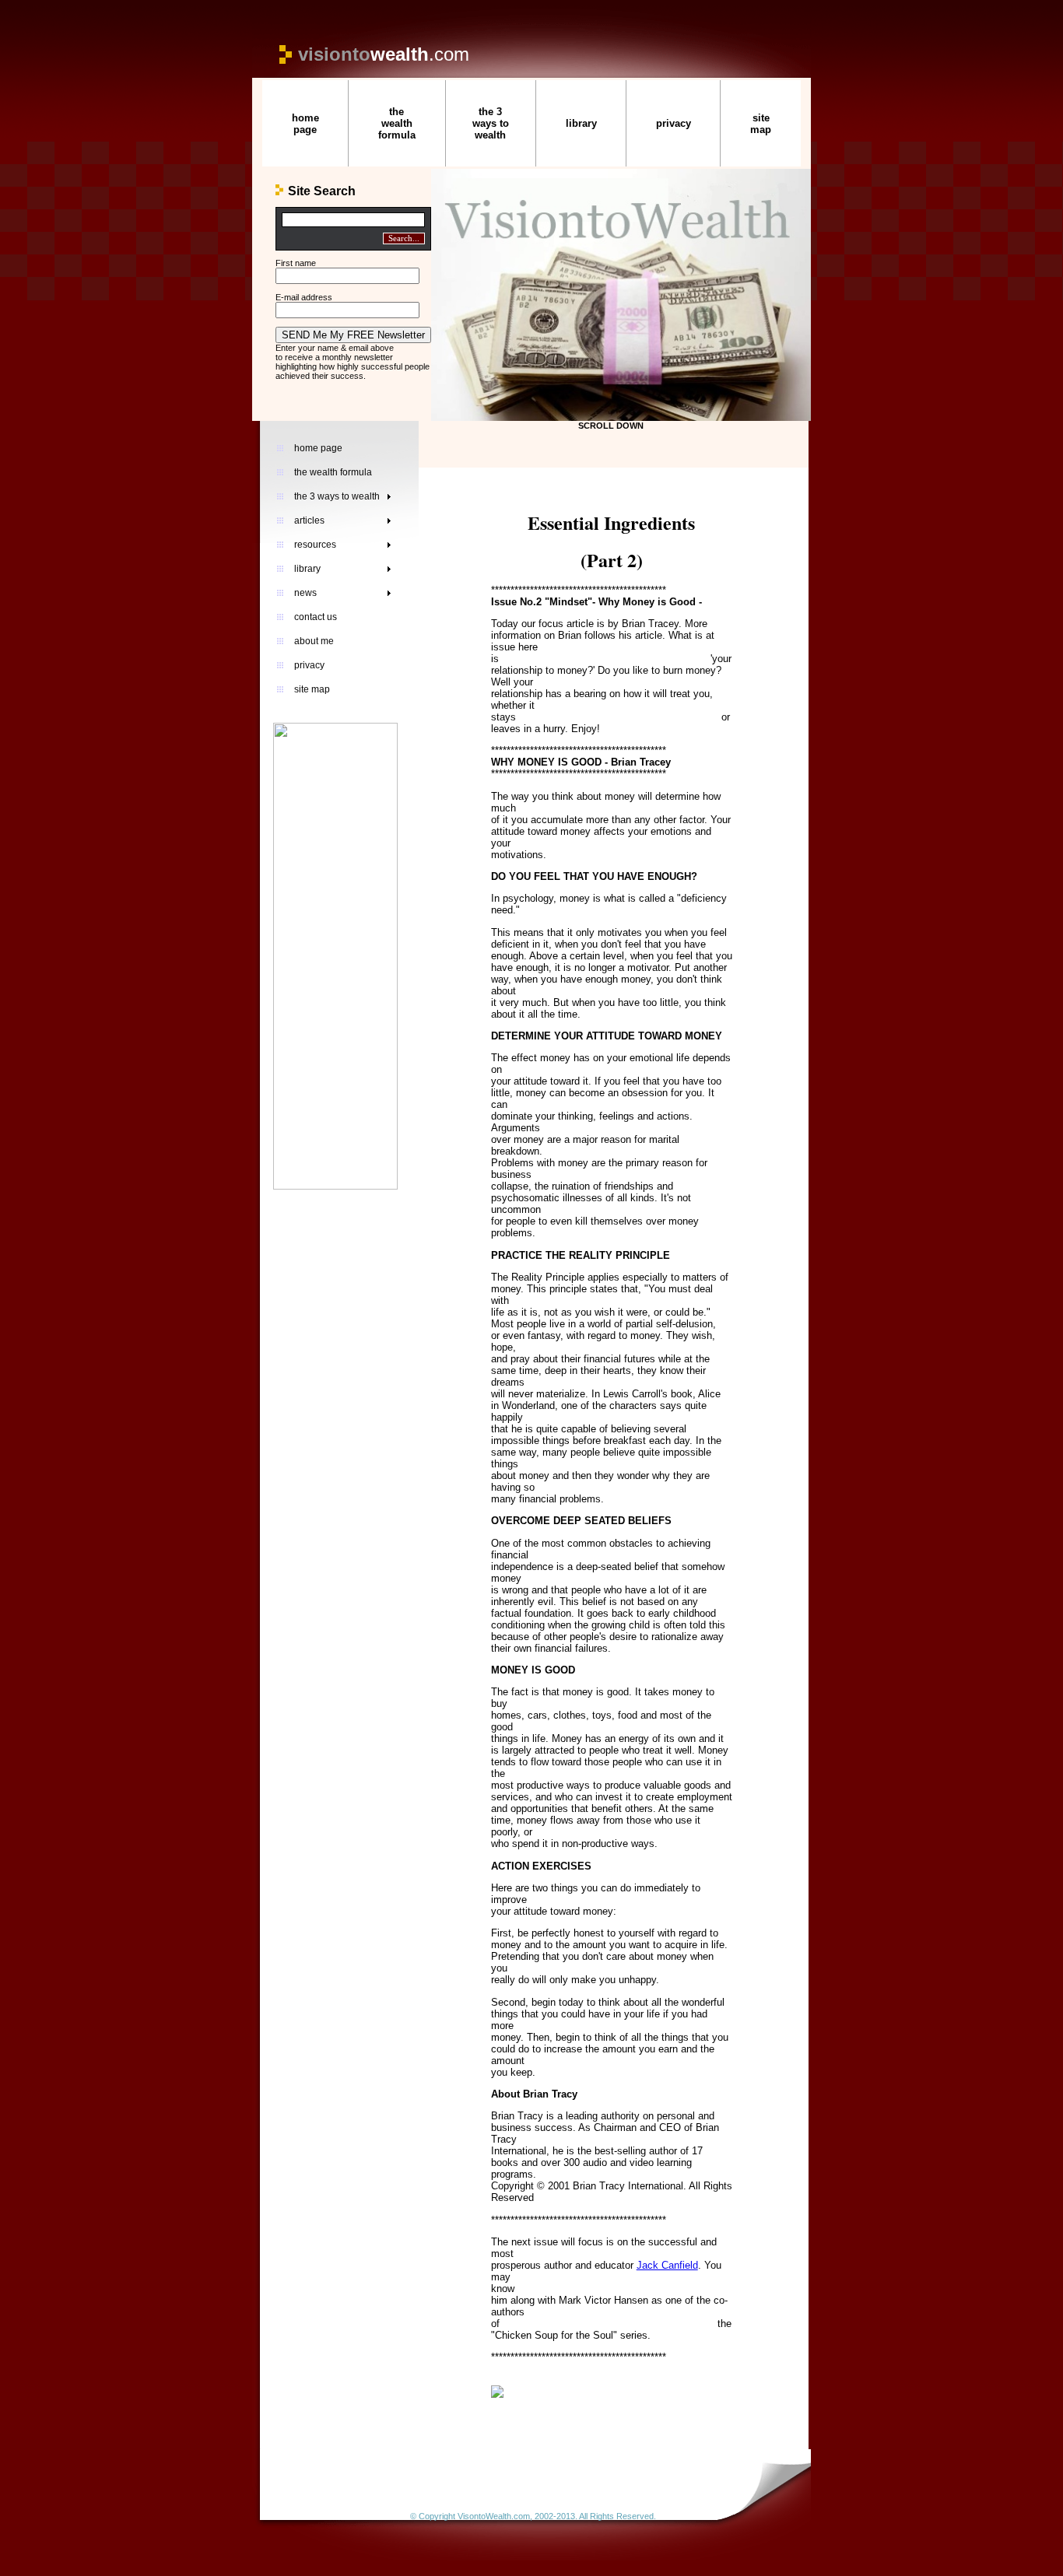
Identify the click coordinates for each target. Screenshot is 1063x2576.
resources (315, 545)
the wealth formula (397, 123)
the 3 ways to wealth (491, 123)
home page (305, 124)
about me (314, 641)
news (305, 593)
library (581, 123)
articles (309, 520)
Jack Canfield (667, 2265)
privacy (674, 123)
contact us (316, 617)
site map (761, 124)
